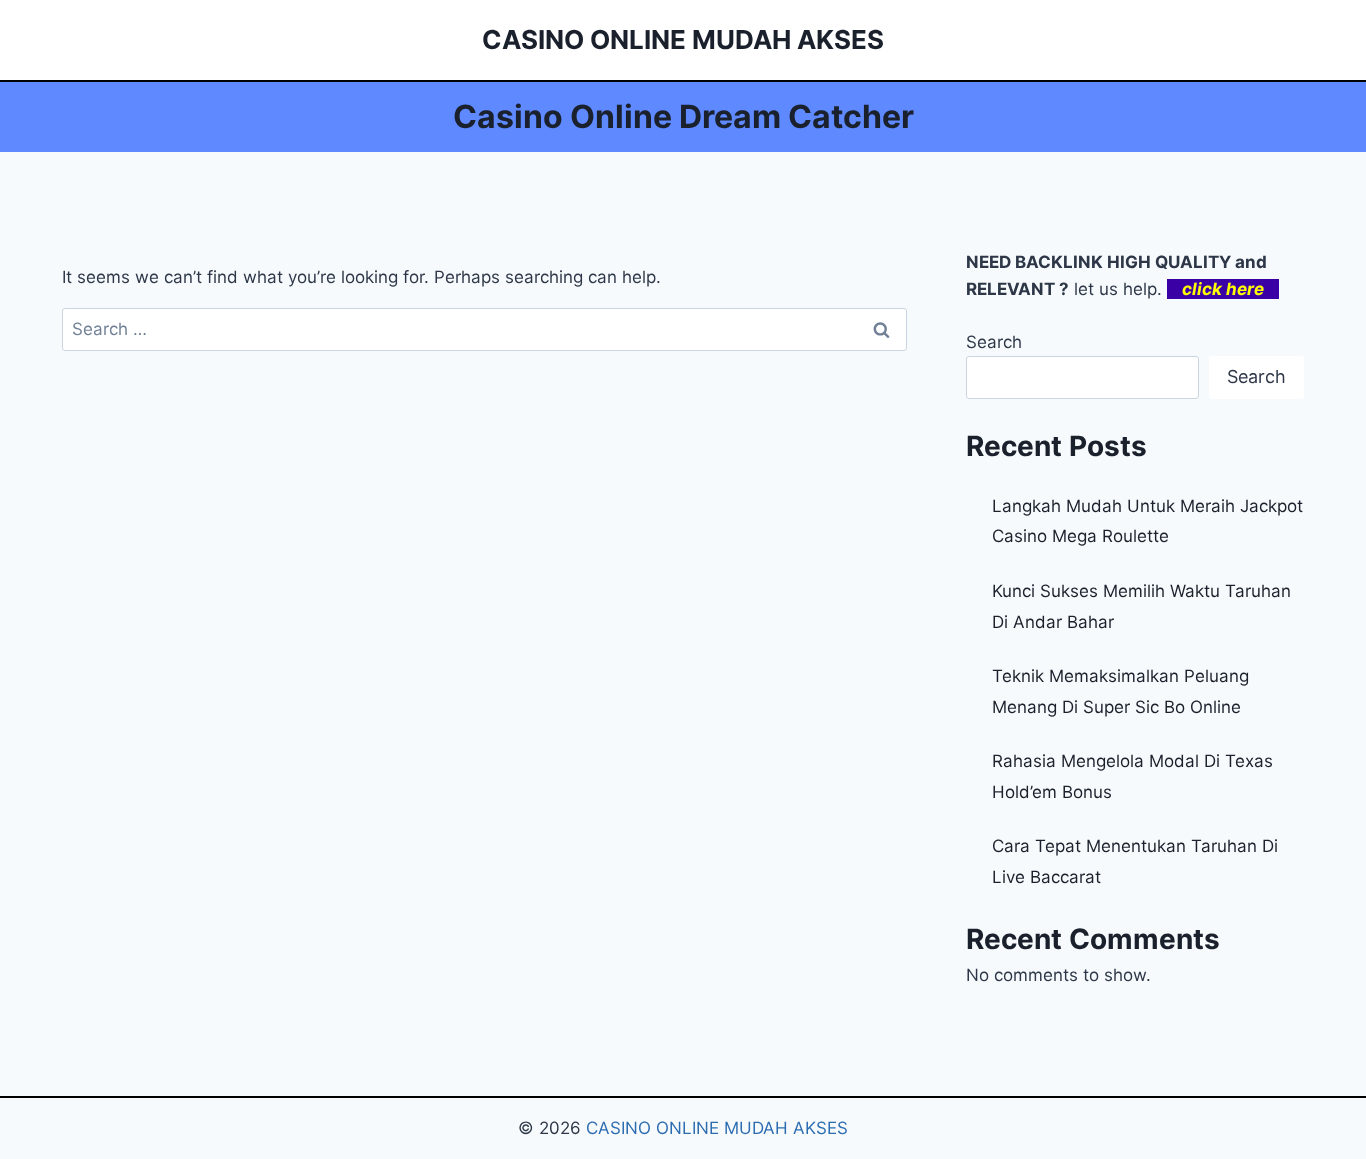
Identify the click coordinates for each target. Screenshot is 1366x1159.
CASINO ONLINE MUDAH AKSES (717, 1128)
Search (994, 342)
